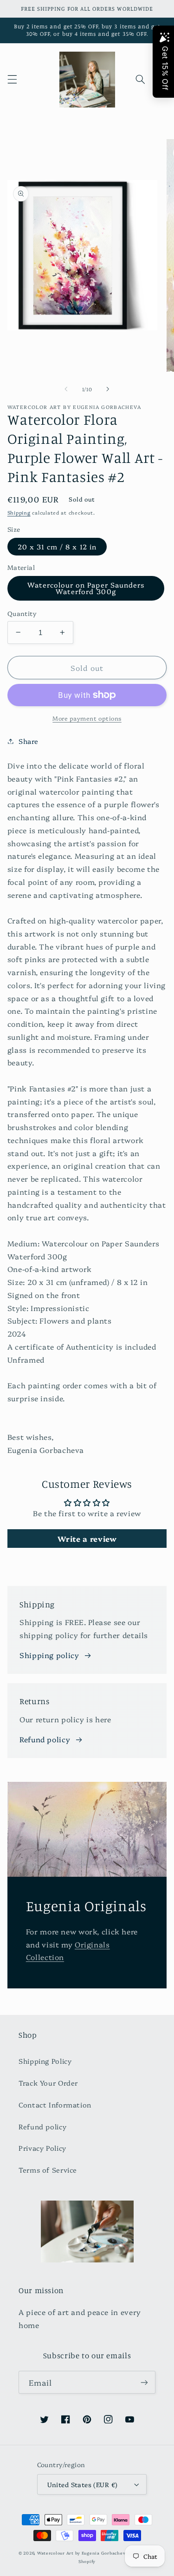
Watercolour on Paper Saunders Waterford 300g (86, 588)
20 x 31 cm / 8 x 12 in (57, 546)
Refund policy (45, 1739)
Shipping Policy (45, 2061)
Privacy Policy (42, 2148)
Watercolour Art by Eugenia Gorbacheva (83, 2553)
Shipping (19, 512)
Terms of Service (48, 2170)
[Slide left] (66, 389)
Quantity (22, 613)
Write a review (87, 1539)
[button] (12, 80)
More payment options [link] (87, 718)
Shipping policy (49, 1655)
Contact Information (55, 2104)
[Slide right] (108, 389)
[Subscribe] (144, 2382)
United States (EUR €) (83, 2484)
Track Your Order (48, 2083)
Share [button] (29, 741)
